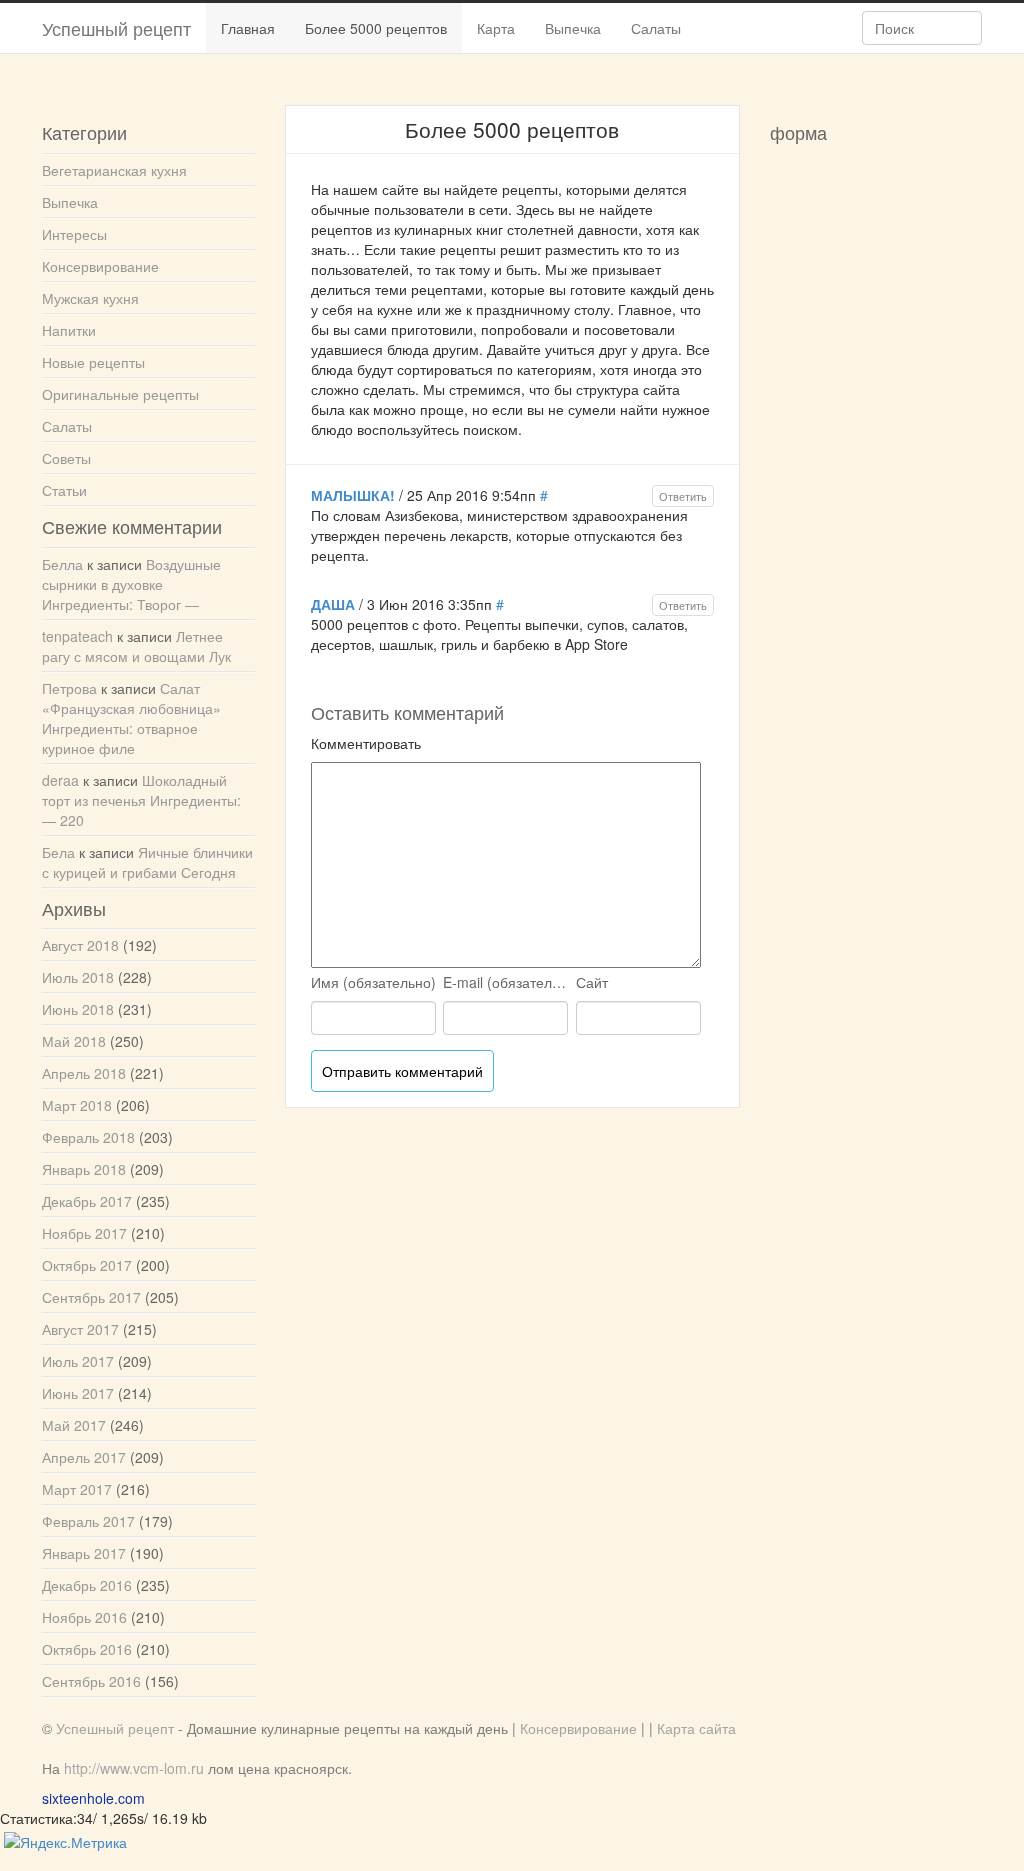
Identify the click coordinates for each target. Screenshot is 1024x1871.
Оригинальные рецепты (120, 394)
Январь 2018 (84, 1169)
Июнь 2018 (78, 1009)
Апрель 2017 (84, 1457)
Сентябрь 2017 (91, 1297)
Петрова (69, 688)
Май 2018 (74, 1041)
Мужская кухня (90, 298)
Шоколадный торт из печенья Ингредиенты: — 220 (141, 800)
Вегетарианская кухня (114, 170)
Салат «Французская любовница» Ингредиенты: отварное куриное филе (131, 718)
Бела (58, 852)
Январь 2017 (84, 1553)
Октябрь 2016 (87, 1649)
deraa (60, 780)
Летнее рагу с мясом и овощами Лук (136, 646)
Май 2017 (74, 1425)
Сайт (592, 982)
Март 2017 (77, 1489)
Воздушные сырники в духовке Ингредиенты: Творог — (131, 584)
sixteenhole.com (93, 1798)
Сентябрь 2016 (91, 1681)
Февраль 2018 (88, 1137)
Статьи (64, 490)
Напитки (69, 330)
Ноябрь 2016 (84, 1617)
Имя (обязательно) (373, 982)
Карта (496, 28)
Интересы (74, 234)
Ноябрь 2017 (84, 1233)
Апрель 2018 (84, 1073)
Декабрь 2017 (87, 1201)
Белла (62, 564)
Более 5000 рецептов (376, 28)
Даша (333, 604)
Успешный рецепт (116, 28)
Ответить (683, 496)
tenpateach (77, 636)
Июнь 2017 (78, 1393)
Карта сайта (696, 1728)
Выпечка (573, 28)
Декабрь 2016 (87, 1585)
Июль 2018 (78, 977)
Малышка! (353, 495)
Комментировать (366, 743)
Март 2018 (77, 1105)
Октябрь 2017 (87, 1265)
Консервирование (100, 266)
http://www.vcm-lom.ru (134, 1768)
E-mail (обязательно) (507, 982)
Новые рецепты (93, 362)
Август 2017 (80, 1329)
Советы (66, 458)
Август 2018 (80, 945)
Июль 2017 (78, 1361)
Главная (248, 28)
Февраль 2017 (88, 1521)
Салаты (656, 28)
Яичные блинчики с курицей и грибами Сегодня (147, 862)
